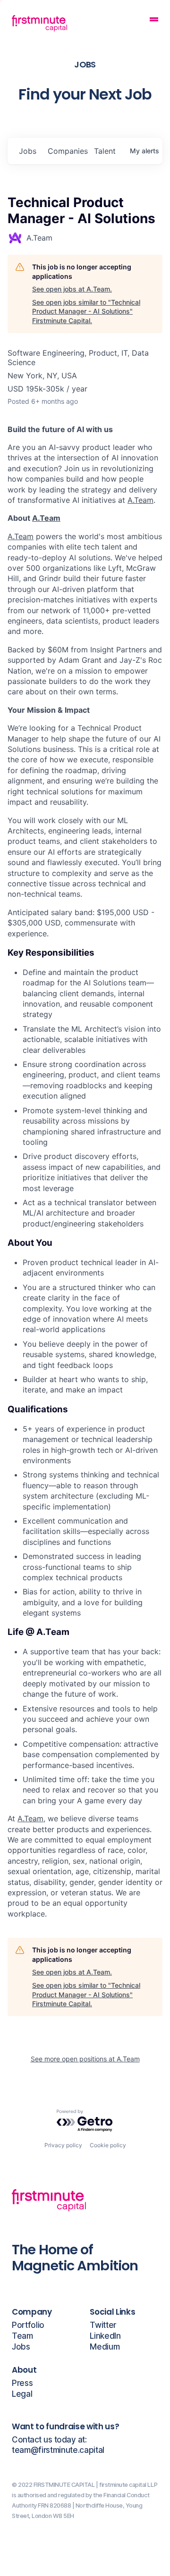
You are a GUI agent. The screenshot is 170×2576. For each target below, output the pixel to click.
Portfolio (28, 2325)
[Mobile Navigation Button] (154, 21)
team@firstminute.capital (58, 2450)
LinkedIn (105, 2336)
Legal (22, 2394)
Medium (105, 2347)
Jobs (21, 2347)
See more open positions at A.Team (85, 2059)
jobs (28, 151)
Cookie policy (108, 2145)
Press (22, 2383)
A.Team (140, 500)
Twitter (103, 2325)
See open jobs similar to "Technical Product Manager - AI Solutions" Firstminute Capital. (86, 311)
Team (22, 2336)
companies (67, 151)
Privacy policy (63, 2145)
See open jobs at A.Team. (72, 289)
